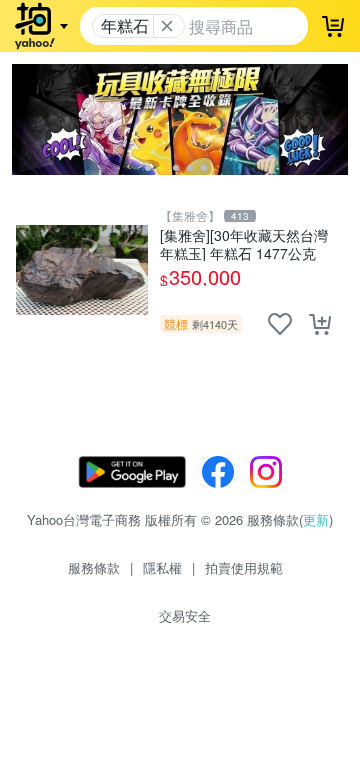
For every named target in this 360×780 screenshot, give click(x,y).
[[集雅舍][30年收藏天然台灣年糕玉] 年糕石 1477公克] (82, 270)
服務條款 (94, 567)
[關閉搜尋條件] (167, 26)
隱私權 (162, 567)
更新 (316, 519)
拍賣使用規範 (244, 567)
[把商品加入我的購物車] (320, 324)
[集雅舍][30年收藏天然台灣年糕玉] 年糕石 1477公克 (244, 243)
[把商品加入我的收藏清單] (280, 324)
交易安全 (185, 615)
